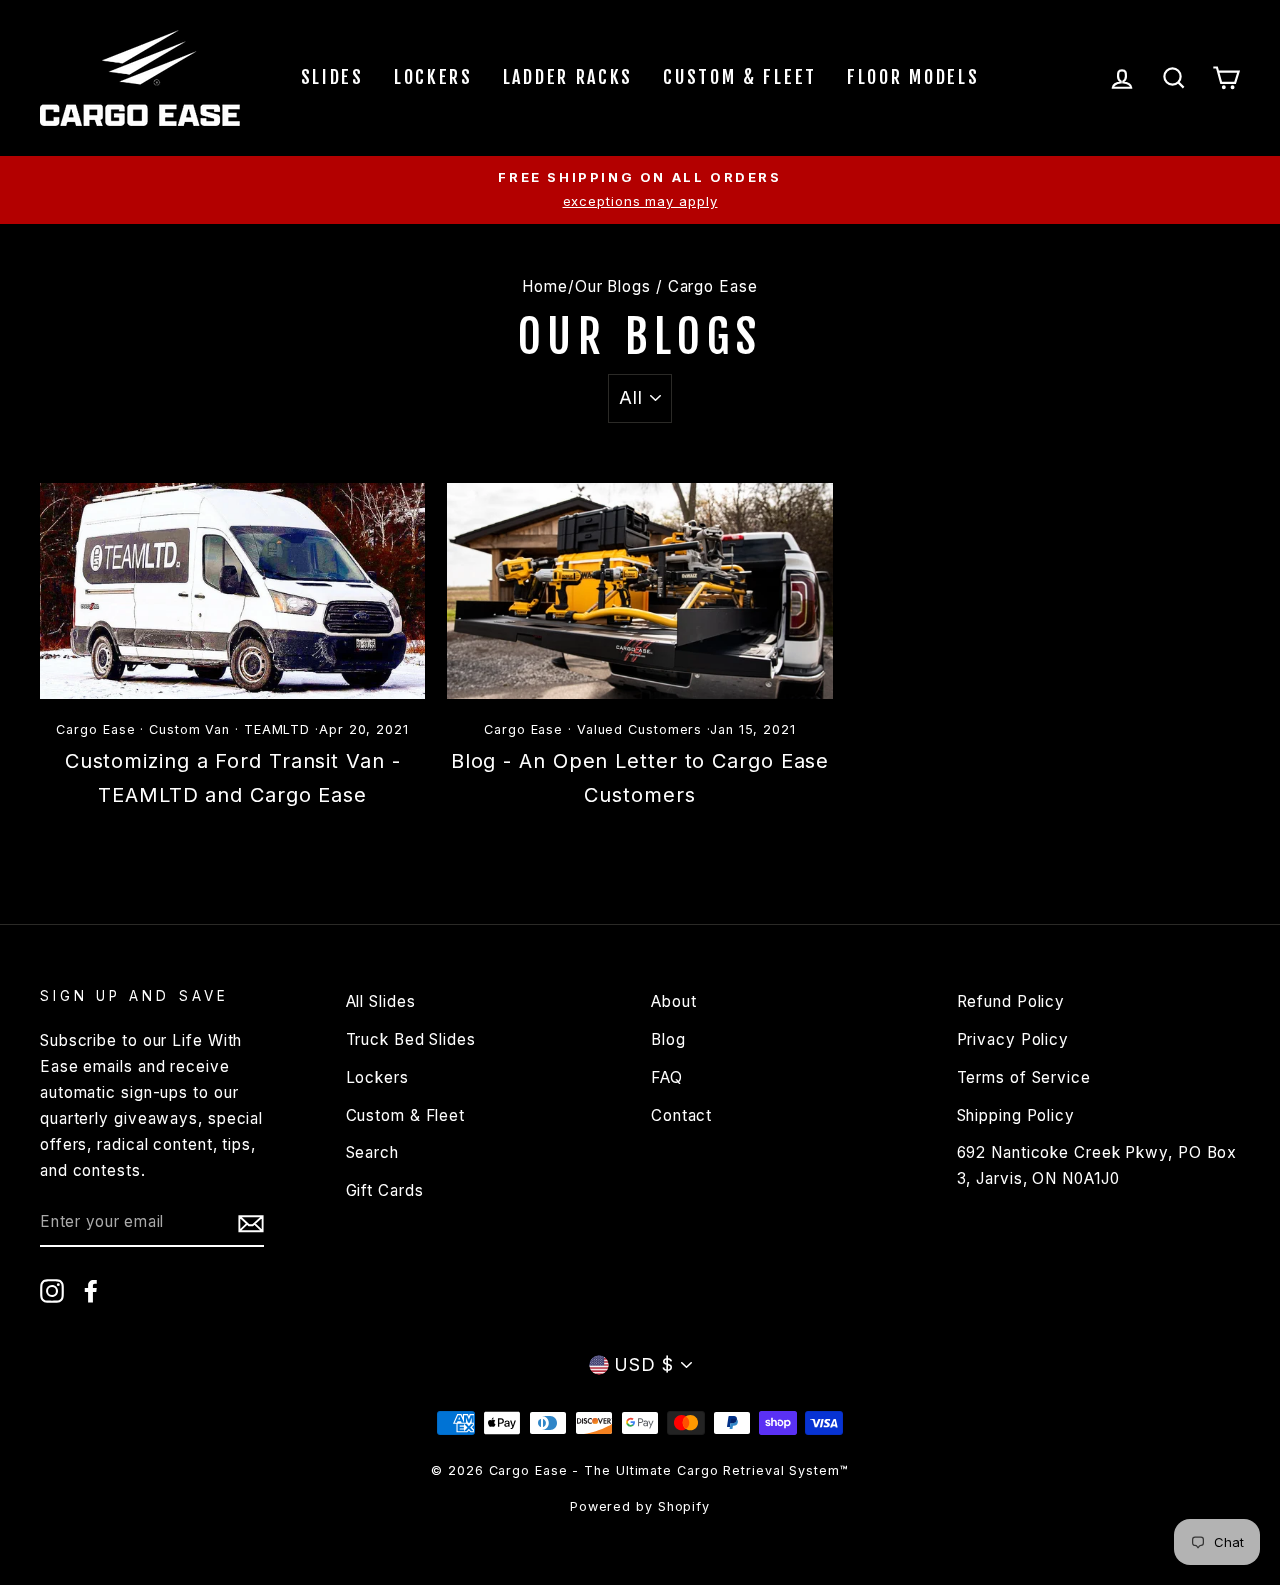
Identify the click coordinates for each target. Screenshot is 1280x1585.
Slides (332, 77)
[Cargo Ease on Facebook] (91, 1290)
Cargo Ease (95, 729)
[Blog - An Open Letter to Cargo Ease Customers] (639, 591)
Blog (668, 1039)
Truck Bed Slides (411, 1039)
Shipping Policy (1016, 1115)
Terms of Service (1024, 1077)
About (674, 1001)
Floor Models (913, 77)
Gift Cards (385, 1190)
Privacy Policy (1013, 1039)
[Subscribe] (251, 1223)
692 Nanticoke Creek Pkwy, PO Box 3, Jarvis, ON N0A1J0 (1097, 1165)
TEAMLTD (277, 729)
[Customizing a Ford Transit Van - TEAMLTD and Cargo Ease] (232, 591)
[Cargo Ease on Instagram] (52, 1290)
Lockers (433, 77)
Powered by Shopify (640, 1506)
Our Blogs (613, 286)
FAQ (667, 1077)
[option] (640, 190)
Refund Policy (1011, 1001)
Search (372, 1152)
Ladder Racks (568, 77)
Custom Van (189, 729)
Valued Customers (639, 729)
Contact (681, 1115)
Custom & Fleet (740, 77)
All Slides (381, 1001)
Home (545, 286)
